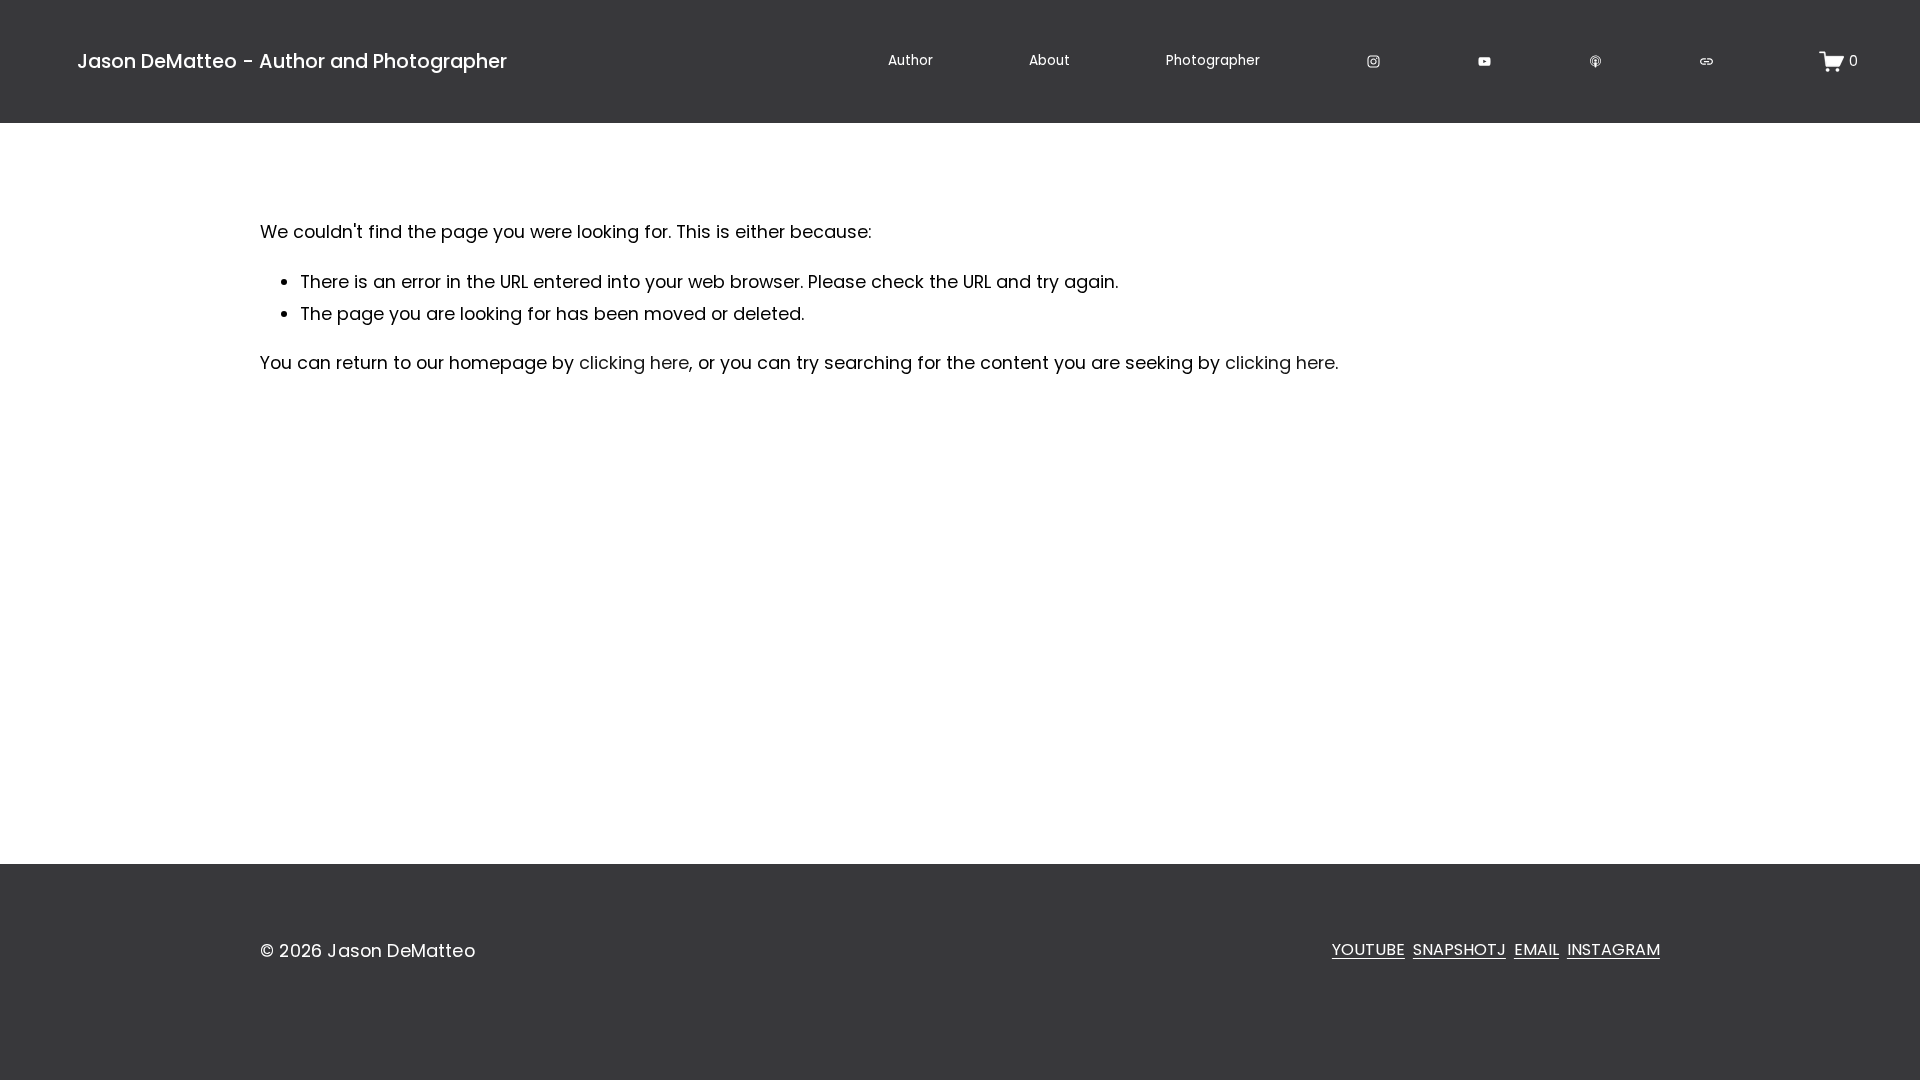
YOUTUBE (1368, 949)
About (1049, 60)
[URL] (1706, 61)
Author (910, 60)
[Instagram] (1373, 61)
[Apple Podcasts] (1595, 61)
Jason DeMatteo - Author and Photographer (292, 61)
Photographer (1213, 60)
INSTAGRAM (1613, 949)
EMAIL (1536, 949)
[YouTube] (1484, 61)
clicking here (634, 362)
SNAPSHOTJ (1459, 949)
